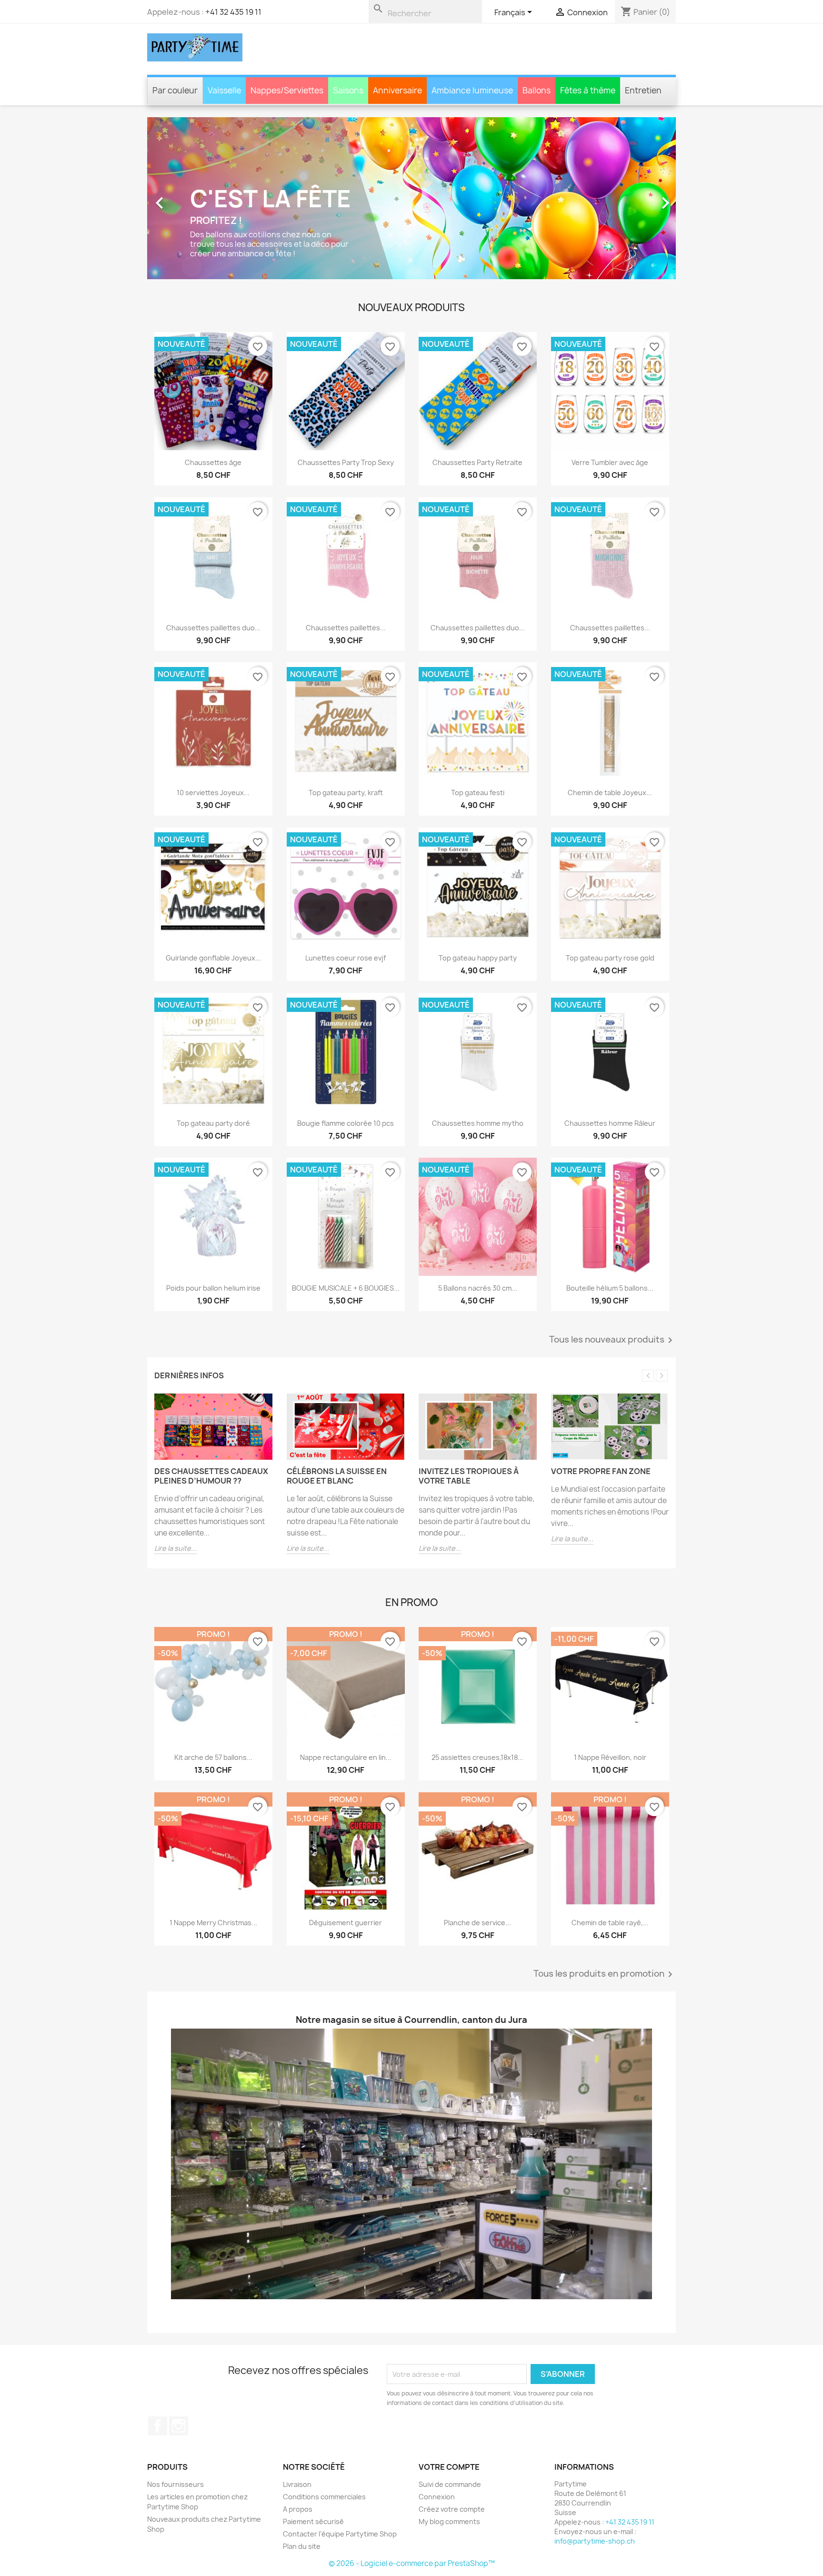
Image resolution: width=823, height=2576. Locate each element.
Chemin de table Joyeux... (610, 793)
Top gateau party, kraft (345, 793)
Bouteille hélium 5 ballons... (610, 1288)
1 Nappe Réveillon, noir (610, 1757)
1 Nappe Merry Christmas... (213, 1922)
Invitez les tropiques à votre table (469, 1476)
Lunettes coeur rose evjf (346, 958)
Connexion (437, 2497)
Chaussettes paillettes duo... (213, 627)
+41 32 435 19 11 (233, 12)
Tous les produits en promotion (605, 1974)
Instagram (179, 2426)
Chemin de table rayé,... (610, 1922)
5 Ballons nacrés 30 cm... (478, 1288)
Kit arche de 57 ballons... (213, 1757)
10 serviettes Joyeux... (213, 793)
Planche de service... (477, 1922)
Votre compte (449, 2467)
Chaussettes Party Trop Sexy (345, 462)
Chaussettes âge (213, 462)
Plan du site (302, 2546)
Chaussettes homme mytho (478, 1123)
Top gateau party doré (213, 1123)
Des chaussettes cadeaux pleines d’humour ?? (211, 1476)
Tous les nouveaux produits (612, 1340)
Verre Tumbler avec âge (610, 462)
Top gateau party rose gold (610, 958)
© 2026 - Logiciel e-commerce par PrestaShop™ (412, 2563)
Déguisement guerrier (346, 1922)
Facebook (158, 2426)
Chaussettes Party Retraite (477, 462)
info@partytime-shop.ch (595, 2541)
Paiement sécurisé (313, 2521)
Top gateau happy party (478, 958)
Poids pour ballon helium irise (213, 1288)
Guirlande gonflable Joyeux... (213, 958)
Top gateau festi (478, 793)
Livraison (297, 2484)
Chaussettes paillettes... (345, 627)
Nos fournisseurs (176, 2484)
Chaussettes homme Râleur (610, 1123)
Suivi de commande (450, 2484)
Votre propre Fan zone (601, 1471)
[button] (187, 198)
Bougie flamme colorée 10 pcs (346, 1123)
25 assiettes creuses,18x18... (477, 1757)
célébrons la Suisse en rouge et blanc (337, 1476)
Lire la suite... (176, 1548)
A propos (298, 2509)
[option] (411, 198)
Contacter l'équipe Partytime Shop (340, 2534)
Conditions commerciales (324, 2497)
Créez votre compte (452, 2509)
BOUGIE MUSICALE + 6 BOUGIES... (345, 1288)
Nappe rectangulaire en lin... (345, 1757)
